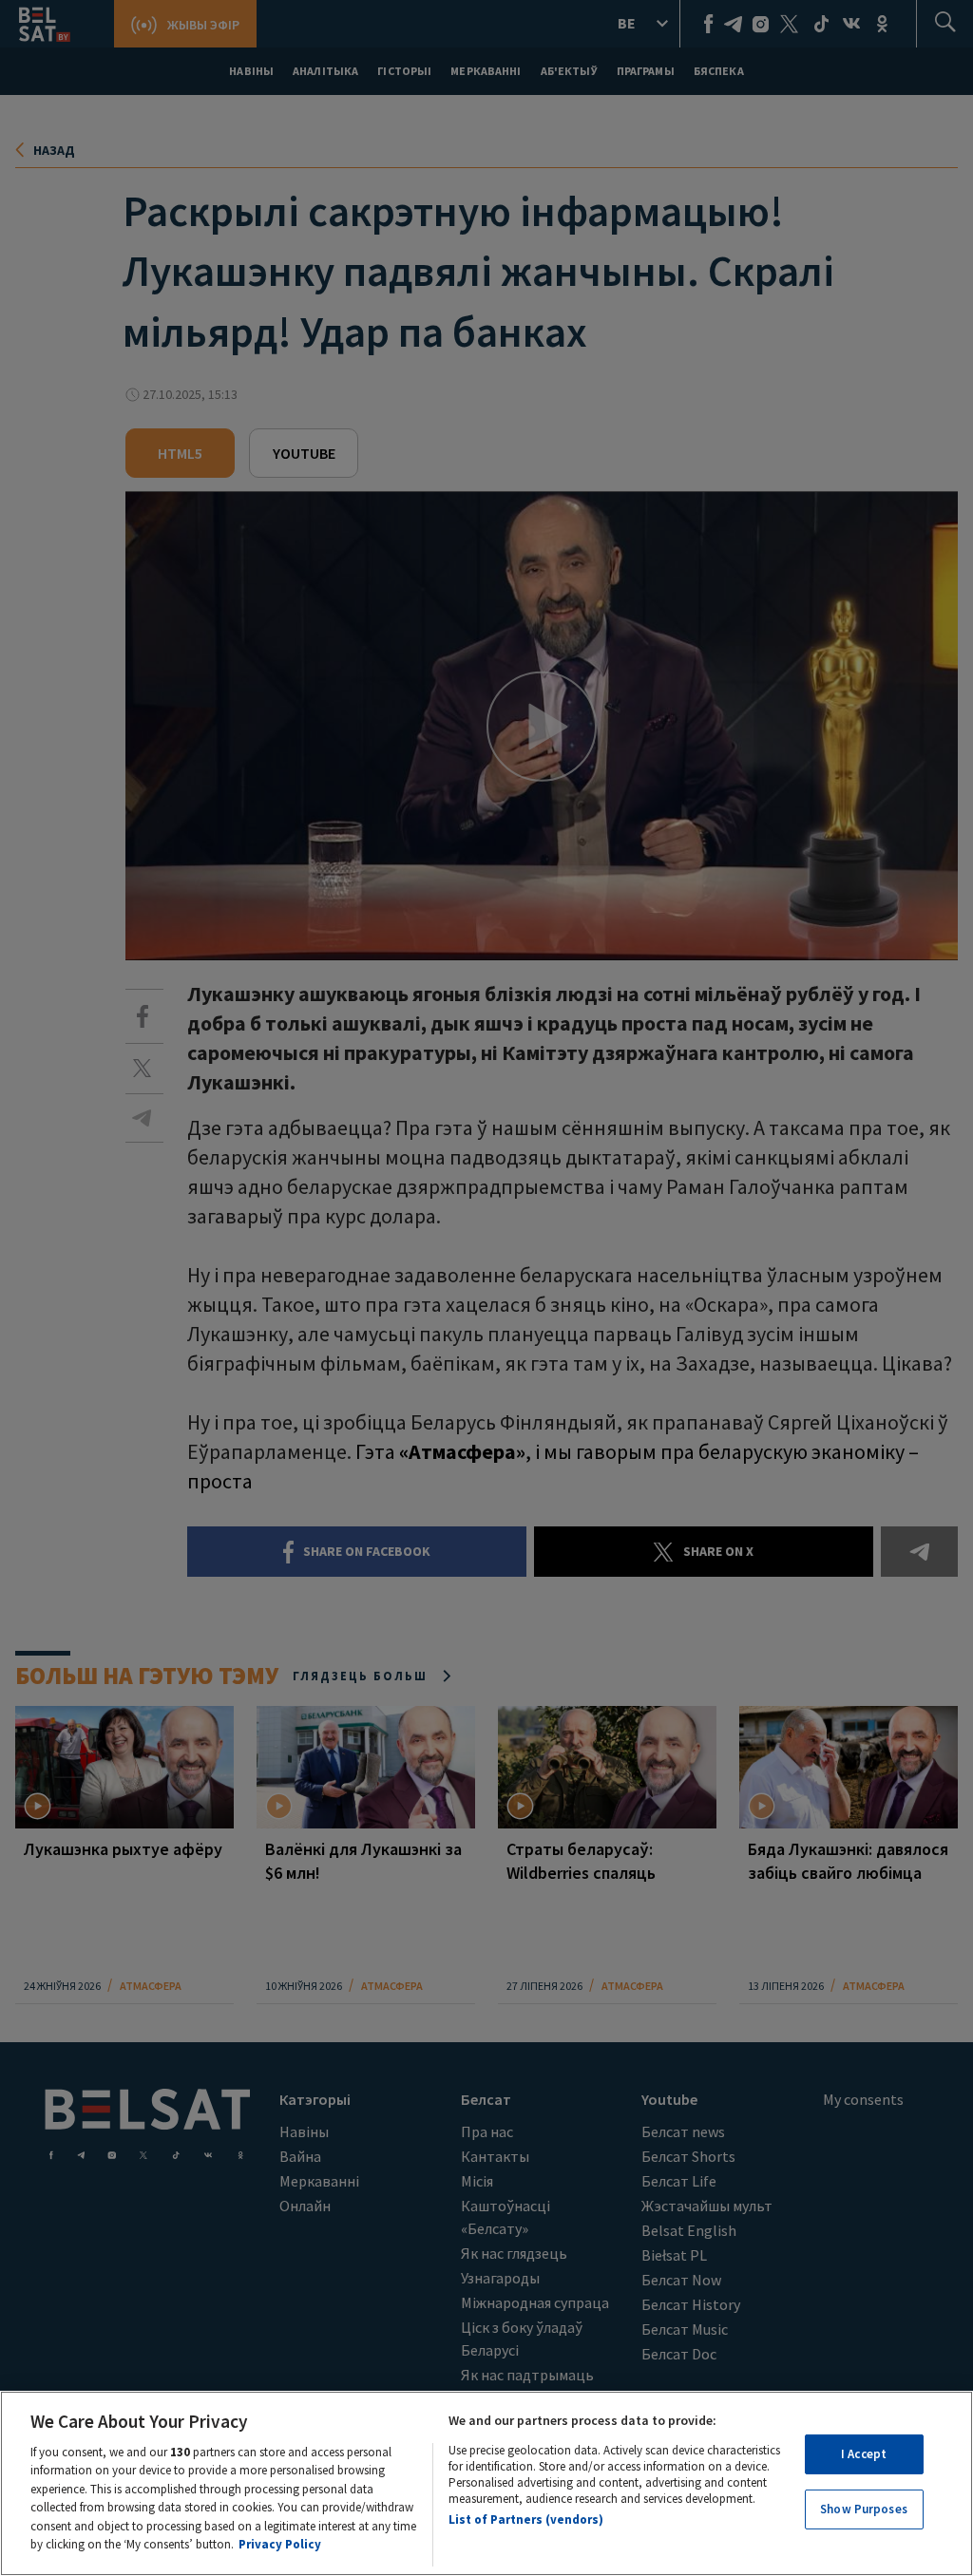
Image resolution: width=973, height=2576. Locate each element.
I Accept (864, 2454)
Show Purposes (864, 2509)
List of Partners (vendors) (526, 2519)
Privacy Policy (280, 2544)
